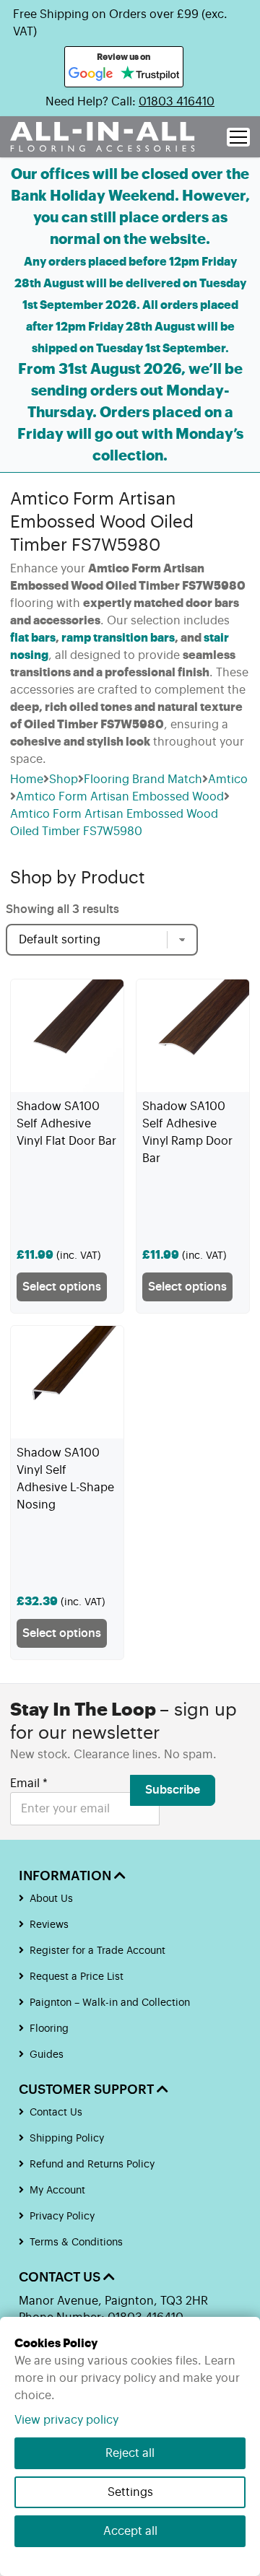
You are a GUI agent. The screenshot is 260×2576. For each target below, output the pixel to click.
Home (27, 780)
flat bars (33, 638)
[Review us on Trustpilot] (150, 74)
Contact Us (56, 2113)
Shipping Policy (67, 2139)
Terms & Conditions (76, 2243)
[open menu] (238, 137)
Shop (64, 780)
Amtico (228, 780)
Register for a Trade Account (97, 1951)
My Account (57, 2191)
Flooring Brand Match (143, 780)
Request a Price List (77, 1977)
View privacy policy (66, 2420)
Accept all (130, 2531)
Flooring (49, 2029)
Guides (47, 2055)
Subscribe (173, 1790)
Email (29, 1783)
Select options (62, 1287)
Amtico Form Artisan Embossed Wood (120, 797)
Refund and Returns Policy (92, 2165)
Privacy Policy (62, 2217)
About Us (51, 1899)
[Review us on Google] (91, 74)
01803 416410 (177, 102)
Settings (130, 2492)
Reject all (130, 2453)
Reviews (49, 1925)
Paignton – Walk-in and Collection (110, 2003)
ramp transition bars (118, 638)
